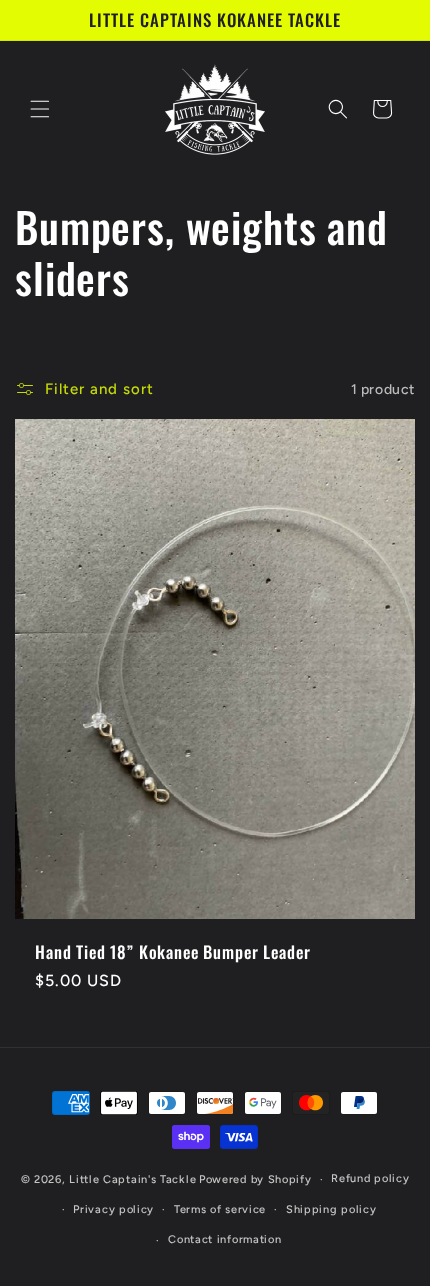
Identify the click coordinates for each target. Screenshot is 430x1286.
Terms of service (220, 1209)
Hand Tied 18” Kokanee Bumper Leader (172, 952)
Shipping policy (331, 1209)
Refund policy (370, 1178)
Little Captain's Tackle (132, 1179)
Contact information (224, 1239)
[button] (40, 109)
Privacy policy (113, 1209)
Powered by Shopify (255, 1179)
